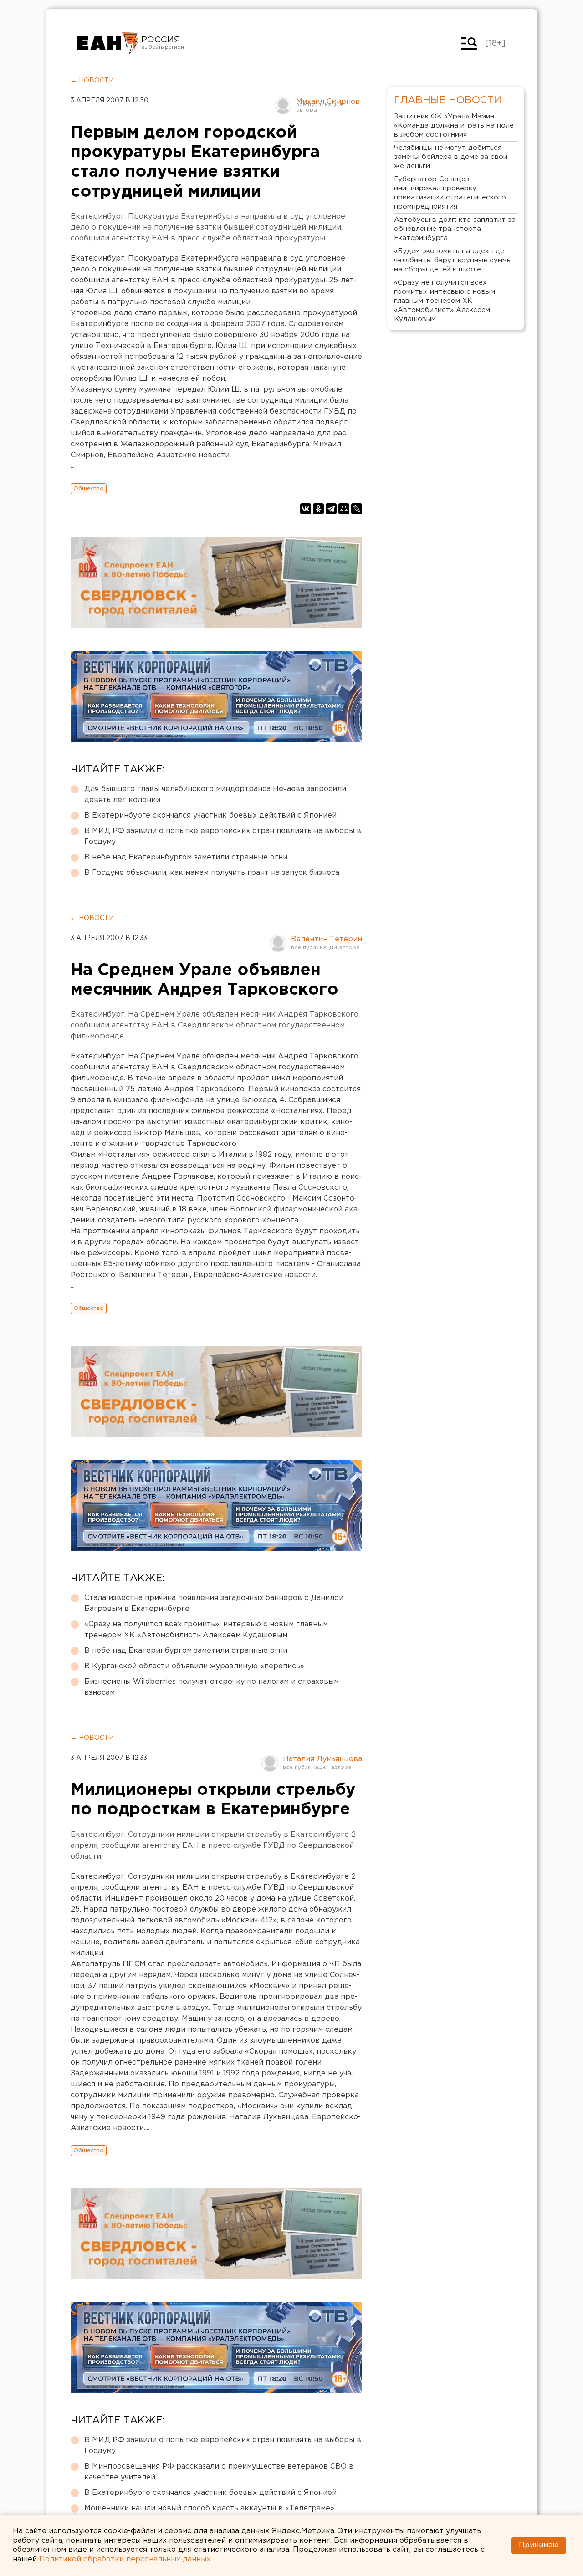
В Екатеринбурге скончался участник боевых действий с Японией (210, 815)
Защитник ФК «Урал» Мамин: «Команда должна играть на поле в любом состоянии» (454, 125)
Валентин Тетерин (327, 939)
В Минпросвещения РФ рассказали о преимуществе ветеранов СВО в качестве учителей (219, 2472)
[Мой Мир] (344, 509)
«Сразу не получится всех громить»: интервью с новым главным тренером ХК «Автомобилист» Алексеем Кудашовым (206, 1630)
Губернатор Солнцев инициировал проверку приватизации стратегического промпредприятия (450, 193)
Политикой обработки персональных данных (125, 2559)
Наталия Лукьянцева (322, 1759)
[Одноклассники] (318, 509)
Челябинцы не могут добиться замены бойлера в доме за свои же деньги (451, 157)
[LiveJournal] (357, 509)
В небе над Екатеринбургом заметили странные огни (186, 857)
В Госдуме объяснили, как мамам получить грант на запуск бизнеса (212, 873)
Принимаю (539, 2545)
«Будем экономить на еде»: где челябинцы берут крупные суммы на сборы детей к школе (453, 260)
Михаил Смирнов (328, 102)
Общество (89, 488)
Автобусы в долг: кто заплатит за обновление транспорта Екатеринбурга (455, 229)
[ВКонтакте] (306, 509)
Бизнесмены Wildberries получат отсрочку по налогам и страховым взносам (212, 1687)
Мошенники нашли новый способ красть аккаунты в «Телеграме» (209, 2508)
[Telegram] (331, 509)
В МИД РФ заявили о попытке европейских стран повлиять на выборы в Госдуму (223, 836)
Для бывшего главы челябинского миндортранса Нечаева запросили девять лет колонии (215, 795)
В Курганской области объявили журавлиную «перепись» (194, 1666)
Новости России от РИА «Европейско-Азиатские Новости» (108, 43)
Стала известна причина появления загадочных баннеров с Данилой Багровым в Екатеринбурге (214, 1603)
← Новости (92, 81)
